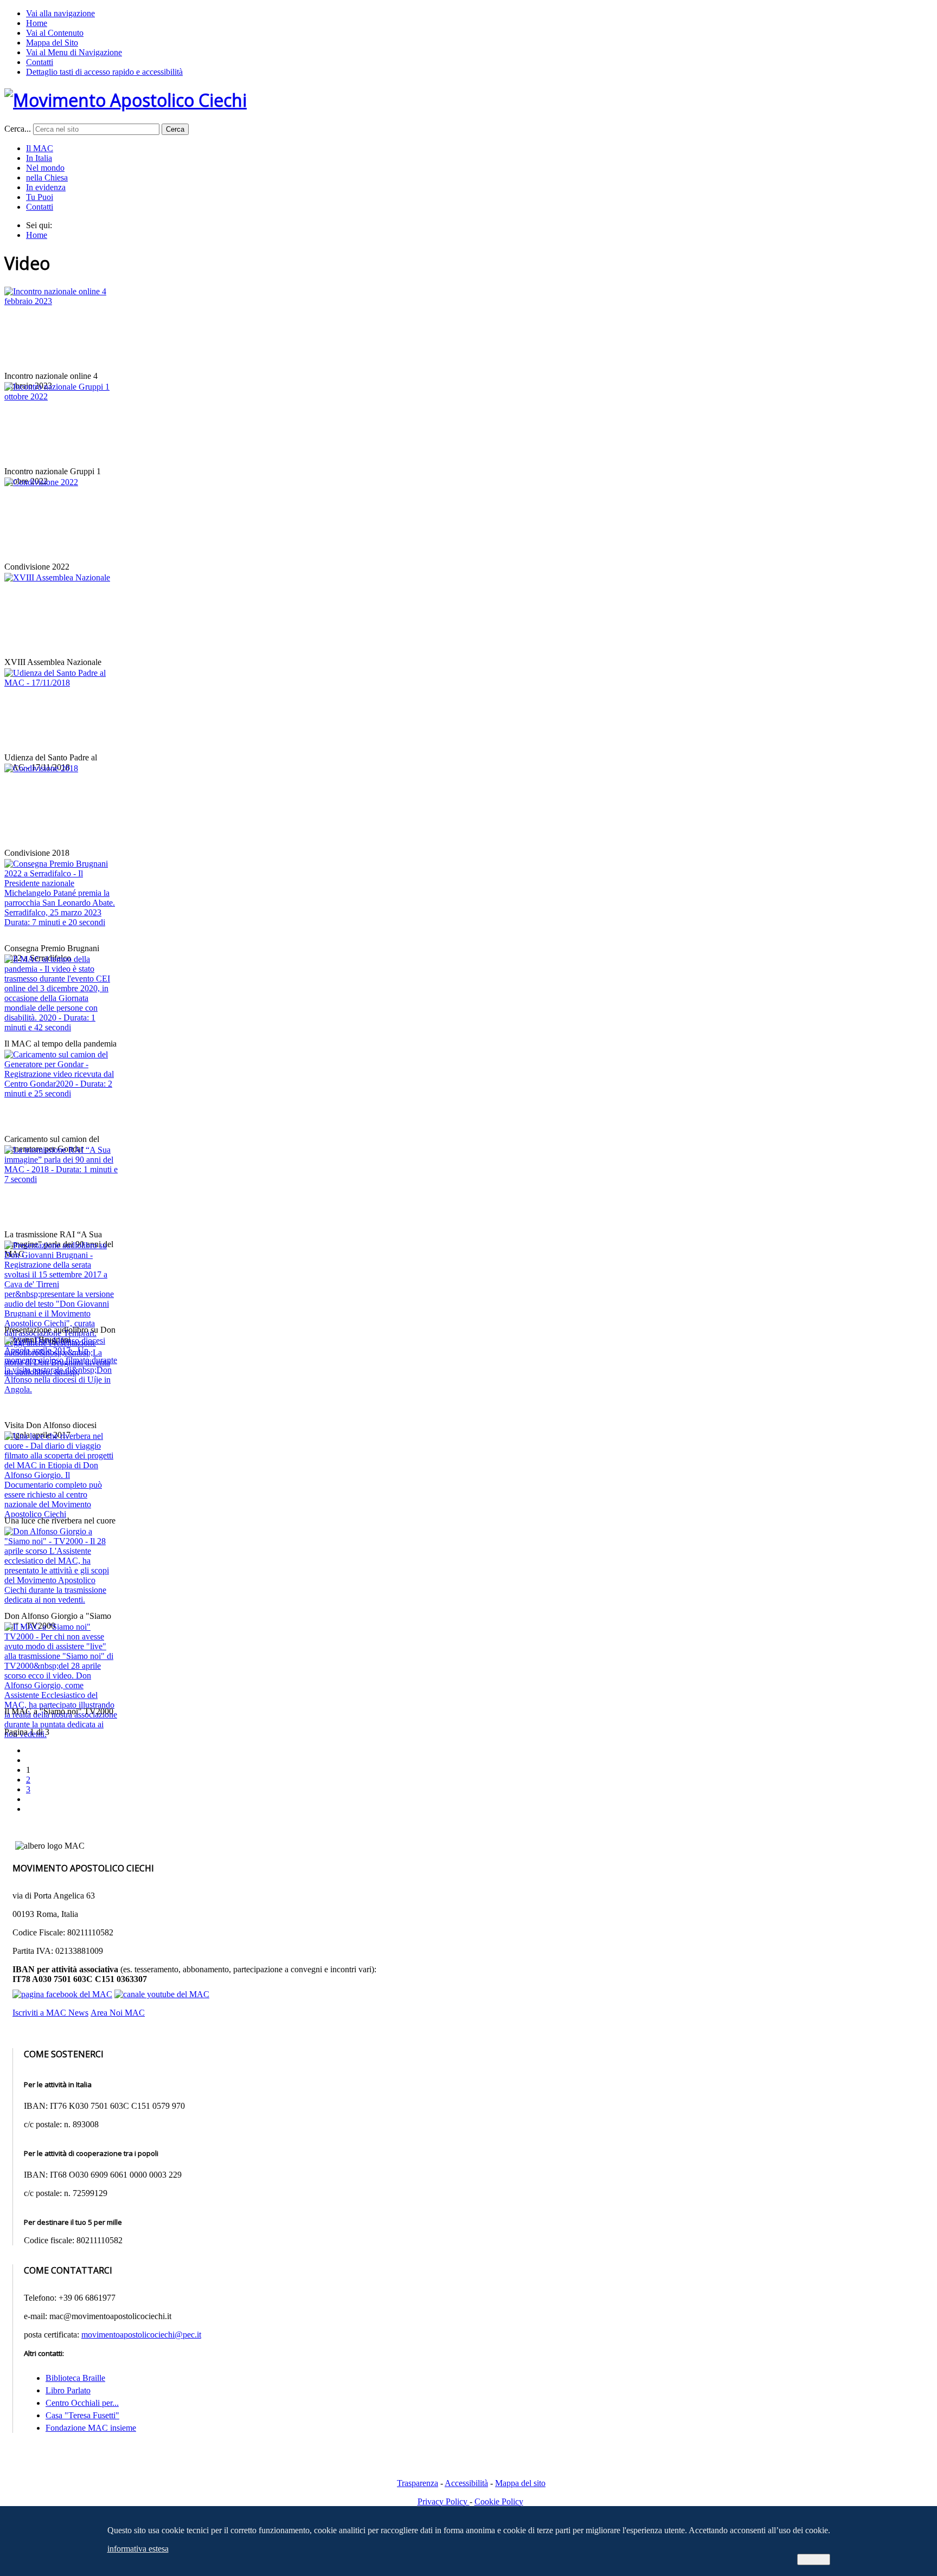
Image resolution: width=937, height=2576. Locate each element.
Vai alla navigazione (60, 13)
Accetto (814, 2559)
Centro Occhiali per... (82, 2403)
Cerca (175, 129)
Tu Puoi (40, 197)
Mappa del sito (520, 2483)
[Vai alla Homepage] (126, 100)
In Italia (39, 158)
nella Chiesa (47, 177)
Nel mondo (45, 168)
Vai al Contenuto (55, 33)
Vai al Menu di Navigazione (74, 52)
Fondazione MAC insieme (91, 2428)
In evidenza (46, 187)
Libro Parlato (68, 2390)
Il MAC (40, 148)
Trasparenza (418, 2483)
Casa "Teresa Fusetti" (82, 2415)
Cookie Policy (499, 2501)
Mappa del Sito (52, 43)
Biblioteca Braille (75, 2378)
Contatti (40, 62)
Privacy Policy (444, 2501)
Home (37, 23)
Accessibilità (466, 2483)
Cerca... (18, 129)
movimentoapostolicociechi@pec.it (141, 2335)
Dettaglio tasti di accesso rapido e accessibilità (104, 72)
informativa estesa (138, 2549)
